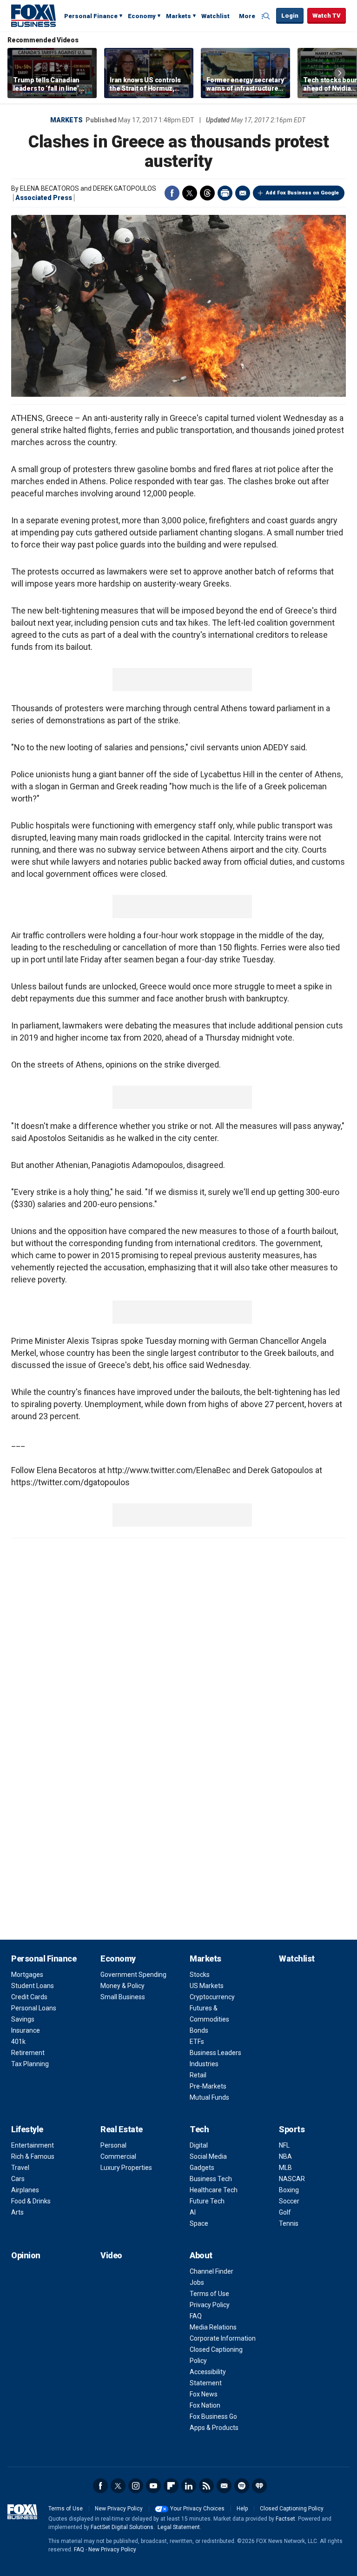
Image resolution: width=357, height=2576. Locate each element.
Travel (20, 2168)
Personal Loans (34, 2008)
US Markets (207, 1986)
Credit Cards (29, 1997)
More (247, 16)
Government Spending (133, 1975)
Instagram (136, 2486)
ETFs (197, 2042)
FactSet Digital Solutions (122, 2527)
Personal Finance (91, 16)
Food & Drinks (31, 2201)
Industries (204, 2064)
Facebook (172, 193)
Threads (207, 193)
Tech (199, 2129)
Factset (285, 2519)
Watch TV (327, 16)
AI (193, 2212)
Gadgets (202, 2168)
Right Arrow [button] (340, 73)
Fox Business (33, 15)
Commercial (118, 2156)
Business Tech (211, 2179)
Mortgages (27, 1975)
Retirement (28, 2053)
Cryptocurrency (212, 1997)
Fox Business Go (213, 2416)
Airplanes (25, 2190)
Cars (18, 2179)
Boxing (289, 2190)
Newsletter (224, 2486)
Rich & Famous (33, 2156)
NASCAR (292, 2179)
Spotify (242, 2486)
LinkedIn (189, 2486)
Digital (199, 2145)
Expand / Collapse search (267, 16)
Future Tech (207, 2201)
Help (242, 2509)
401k (18, 2042)
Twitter (190, 193)
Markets (178, 16)
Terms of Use (209, 2294)
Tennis (289, 2223)
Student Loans (33, 1986)
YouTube (153, 2486)
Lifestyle (27, 2129)
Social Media (208, 2156)
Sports (292, 2129)
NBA (285, 2156)
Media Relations (213, 2327)
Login (290, 16)
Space (199, 2223)
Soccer (289, 2201)
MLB (285, 2168)
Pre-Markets (208, 2086)
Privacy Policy (210, 2305)
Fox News (204, 2394)
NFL (284, 2145)
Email (243, 193)
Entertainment (33, 2145)
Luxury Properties (126, 2168)
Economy (142, 16)
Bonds (199, 2030)
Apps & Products (214, 2428)
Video (111, 2255)
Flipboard (171, 2486)
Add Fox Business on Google (302, 193)
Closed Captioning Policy (292, 2509)
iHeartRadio (259, 2486)
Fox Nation (205, 2405)
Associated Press (44, 198)
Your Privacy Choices (197, 2509)
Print (225, 193)
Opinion (26, 2255)
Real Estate (122, 2129)
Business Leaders (215, 2053)
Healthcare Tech (214, 2190)
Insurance (26, 2030)
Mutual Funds (209, 2097)
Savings (23, 2019)
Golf (285, 2212)
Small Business (123, 1997)
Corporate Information (223, 2338)
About (201, 2255)
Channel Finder (212, 2271)
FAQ (196, 2316)
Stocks (200, 1975)
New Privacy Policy (119, 2509)
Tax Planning (30, 2064)
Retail (198, 2075)
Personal (113, 2145)
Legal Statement (179, 2527)
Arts (17, 2212)
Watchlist (215, 16)
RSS (206, 2486)
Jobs (197, 2282)
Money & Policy (122, 1986)
